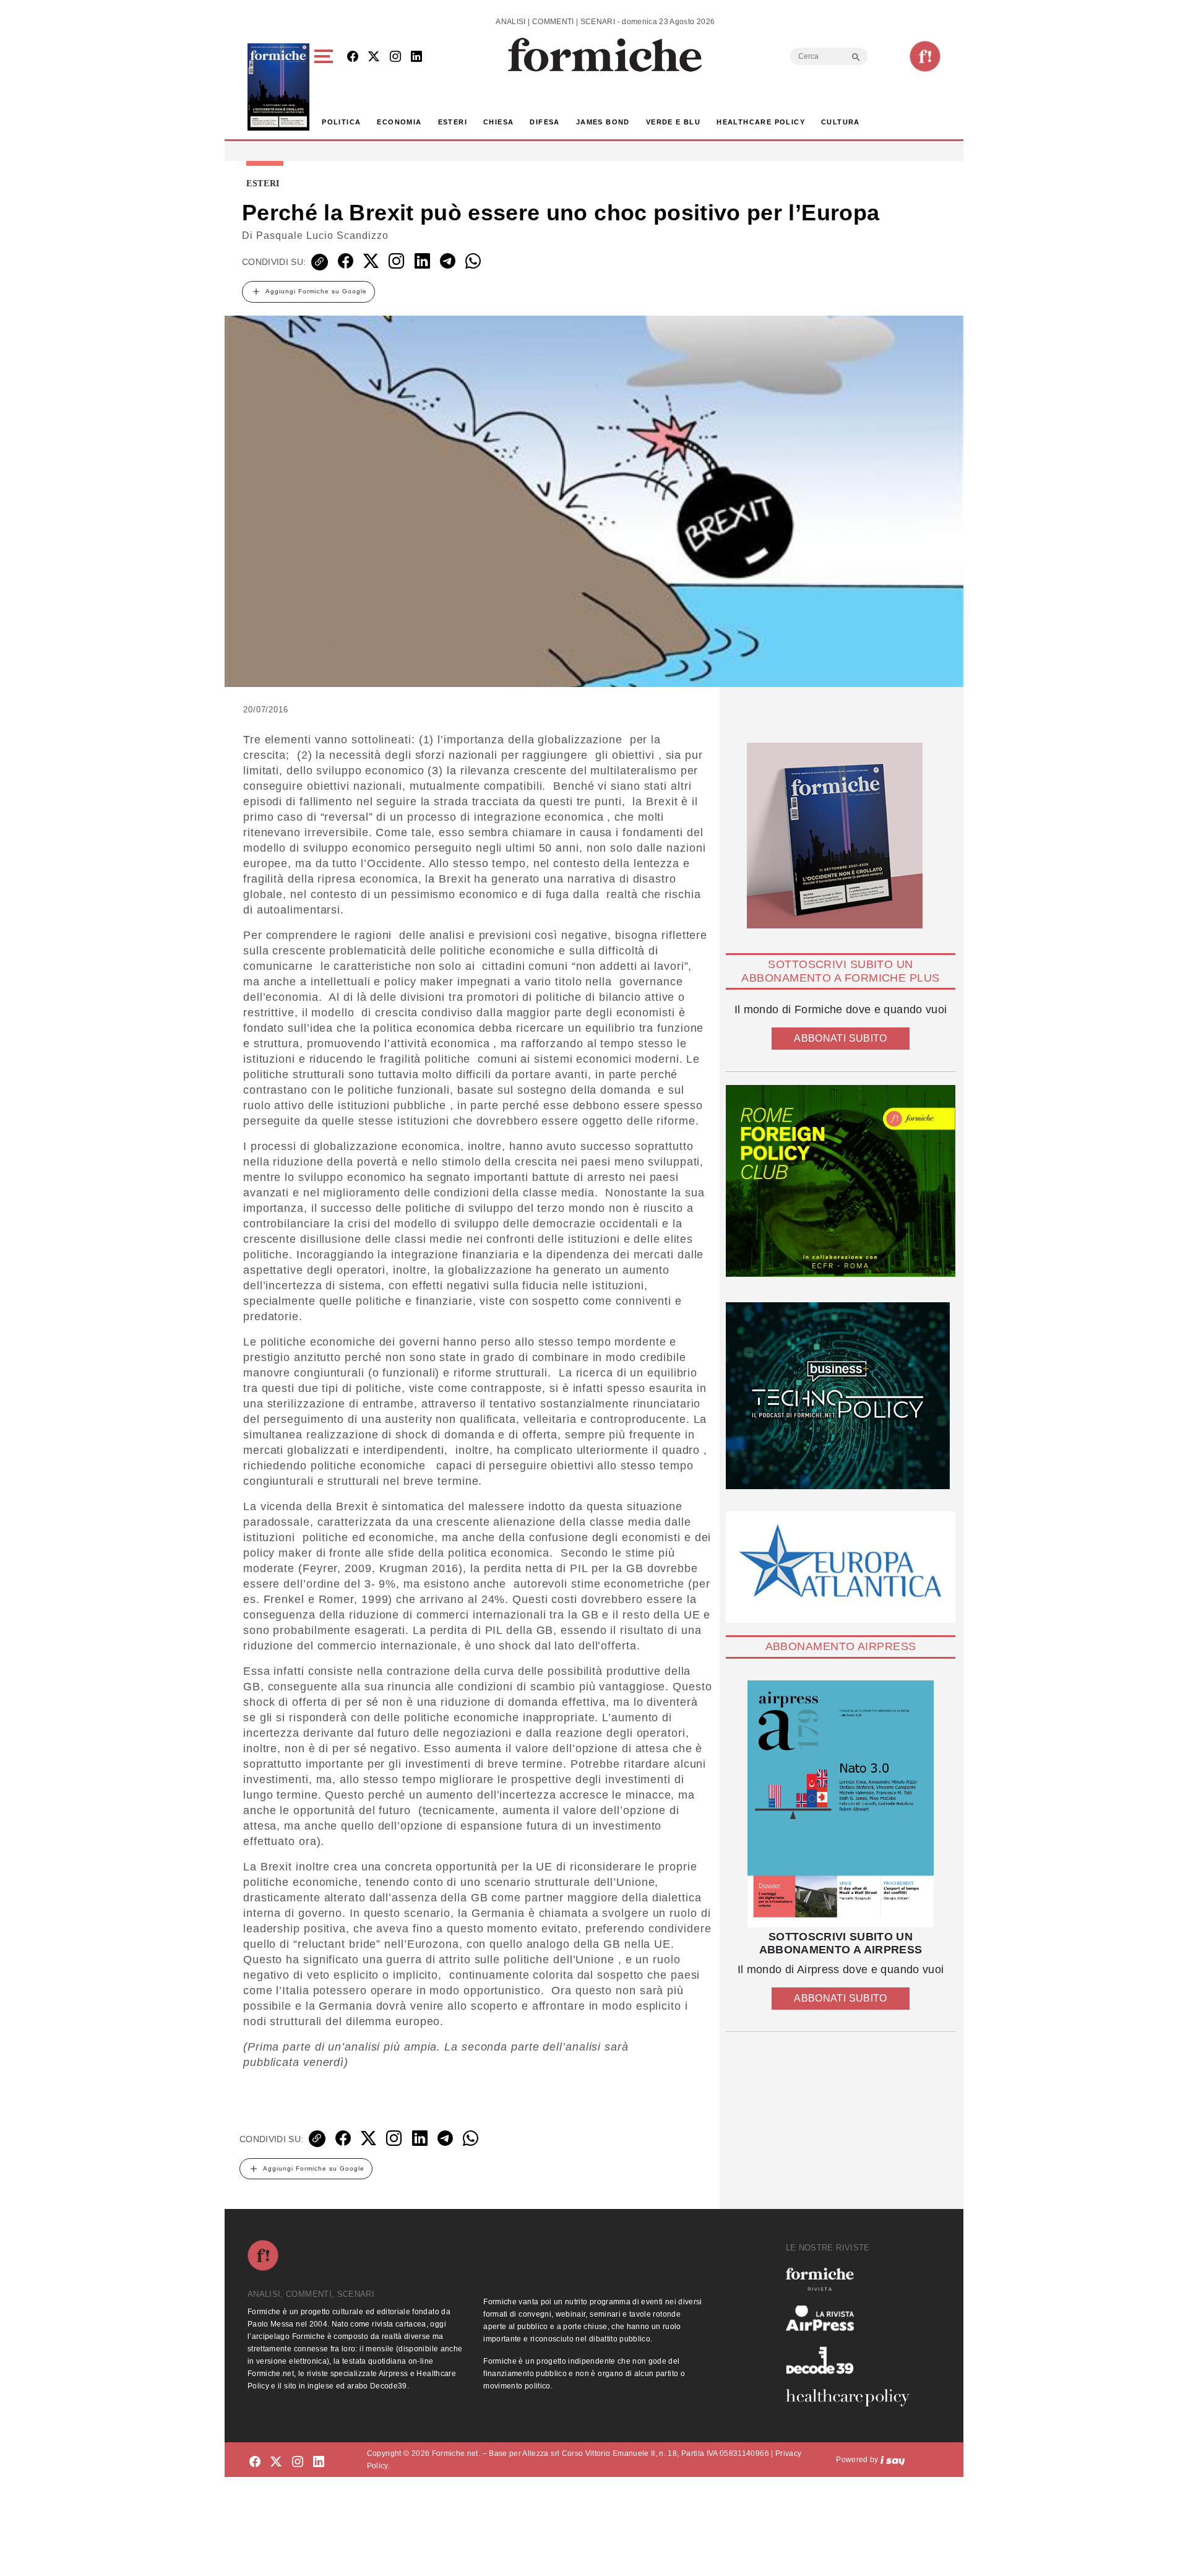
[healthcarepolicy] (853, 2398)
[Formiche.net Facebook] (353, 57)
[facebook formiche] (255, 2462)
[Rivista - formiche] (853, 2279)
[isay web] (893, 2460)
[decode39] (853, 2360)
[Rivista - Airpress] (853, 2318)
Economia (399, 122)
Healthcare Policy (761, 122)
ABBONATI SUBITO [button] (840, 1038)
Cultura (841, 122)
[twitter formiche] (276, 2462)
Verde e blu (673, 122)
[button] (326, 87)
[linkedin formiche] (319, 2462)
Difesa (544, 122)
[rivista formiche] (841, 1804)
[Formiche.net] (925, 56)
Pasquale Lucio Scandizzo (322, 236)
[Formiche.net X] (374, 57)
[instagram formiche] (298, 2462)
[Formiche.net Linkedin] (416, 57)
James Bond (603, 122)
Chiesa (498, 122)
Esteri (453, 122)
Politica (341, 122)
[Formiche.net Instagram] (395, 57)
